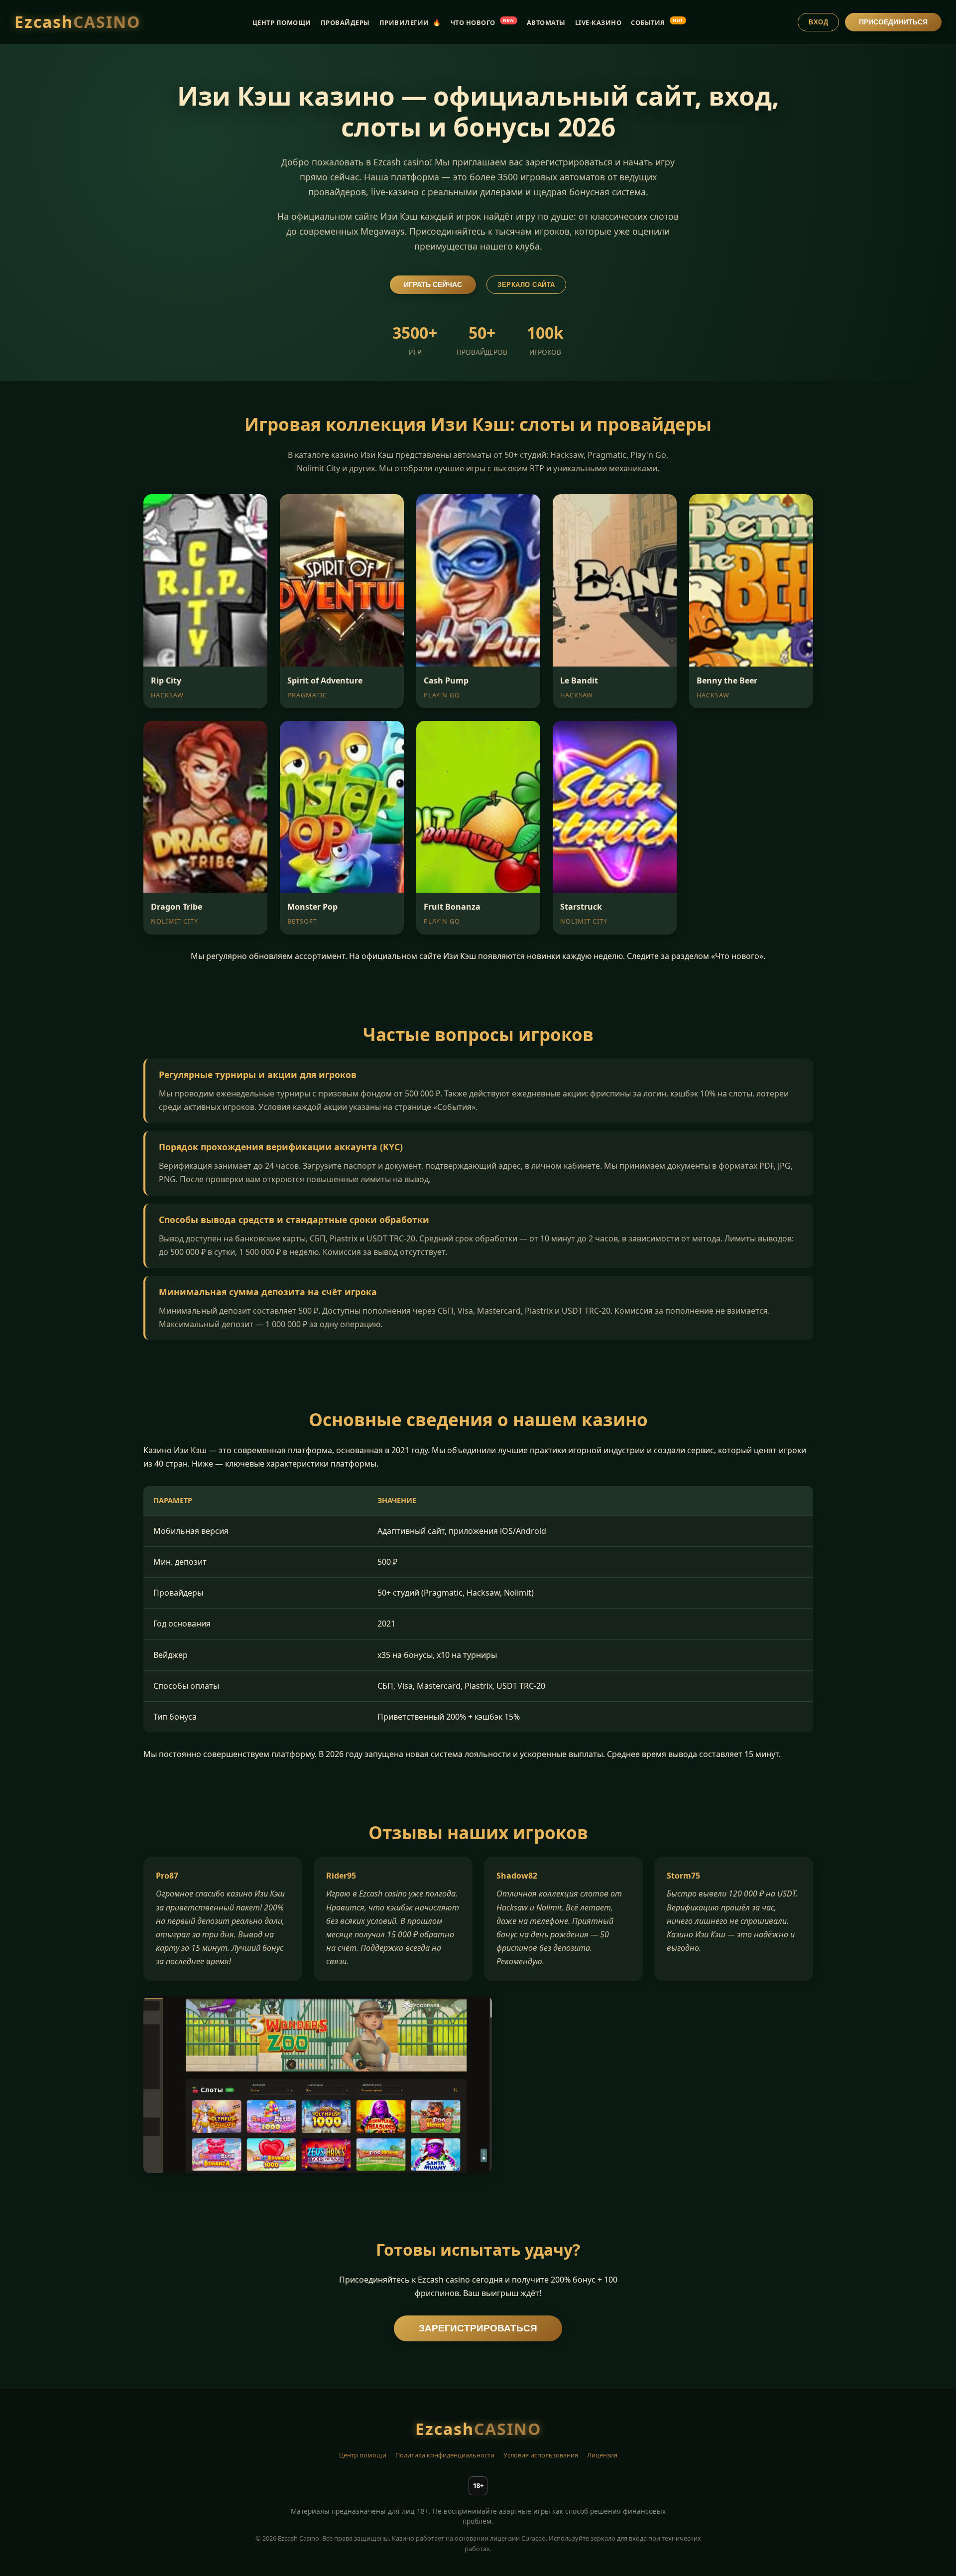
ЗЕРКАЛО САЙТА (526, 285)
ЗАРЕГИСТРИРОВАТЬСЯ (478, 2328)
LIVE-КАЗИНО (598, 22)
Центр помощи (363, 2455)
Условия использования (541, 2455)
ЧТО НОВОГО (482, 22)
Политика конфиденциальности (445, 2455)
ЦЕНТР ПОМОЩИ (282, 22)
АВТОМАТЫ (546, 22)
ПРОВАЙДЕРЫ (345, 22)
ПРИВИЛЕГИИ (410, 22)
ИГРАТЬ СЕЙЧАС (433, 285)
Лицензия (602, 2455)
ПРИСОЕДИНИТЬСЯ (893, 22)
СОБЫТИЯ (657, 22)
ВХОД (818, 22)
